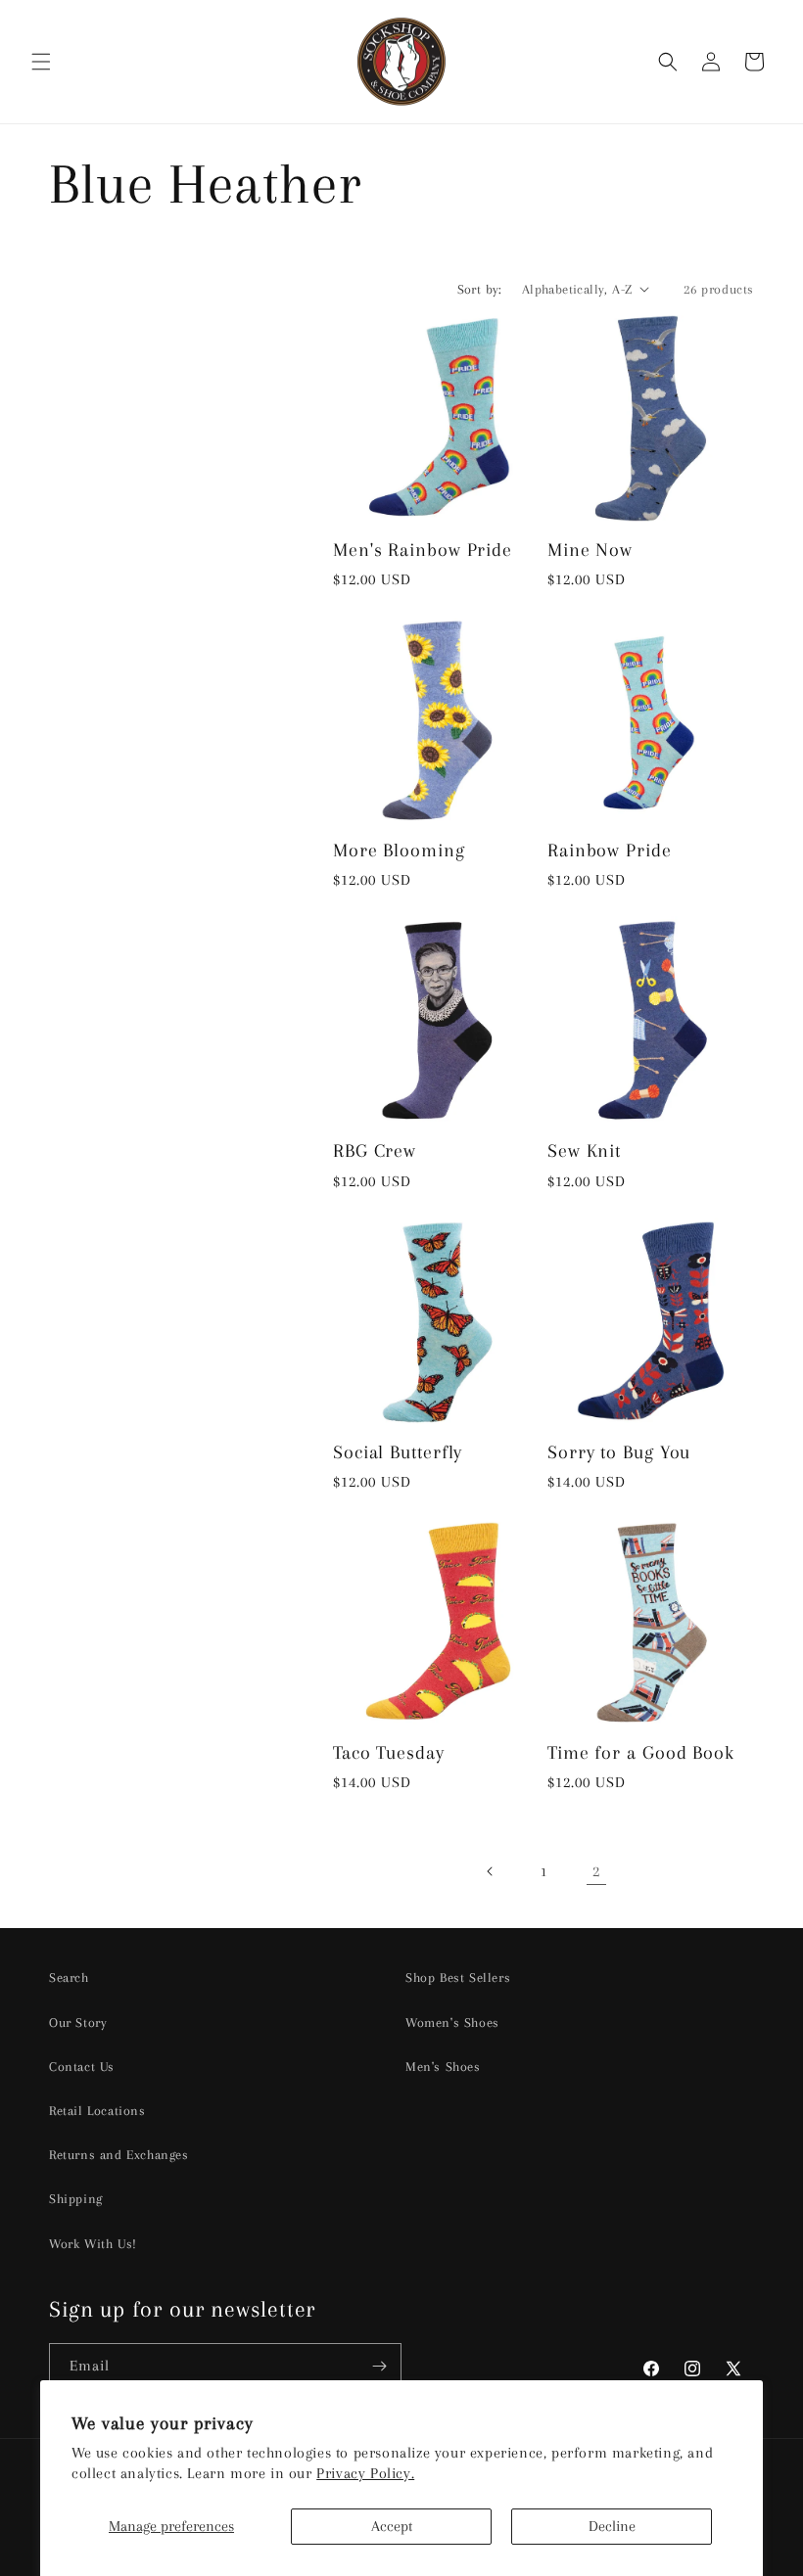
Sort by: (480, 289)
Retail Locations (97, 2111)
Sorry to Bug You (619, 1452)
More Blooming (399, 850)
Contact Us (82, 2067)
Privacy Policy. (365, 2473)
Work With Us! (93, 2244)
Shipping (76, 2199)
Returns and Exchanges (119, 2155)
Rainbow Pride (610, 850)
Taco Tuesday (389, 1752)
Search (69, 1978)
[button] (41, 62)
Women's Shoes (452, 2023)
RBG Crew (375, 1150)
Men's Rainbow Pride (423, 550)
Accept (392, 2526)
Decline (612, 2526)
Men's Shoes (443, 2067)
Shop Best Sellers (458, 1978)
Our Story (78, 2023)
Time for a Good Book (641, 1752)
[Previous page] (491, 1871)
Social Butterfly (398, 1452)
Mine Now (590, 550)
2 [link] (596, 1871)
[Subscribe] (379, 2366)
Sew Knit (584, 1150)
